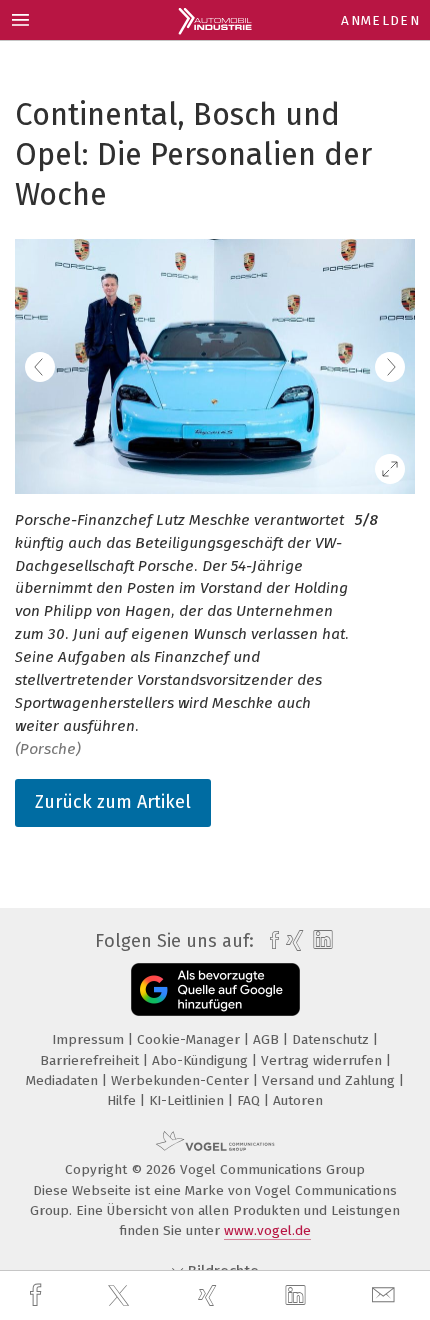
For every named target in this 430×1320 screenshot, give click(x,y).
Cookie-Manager (190, 1039)
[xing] (210, 1295)
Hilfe (123, 1100)
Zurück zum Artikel (113, 802)
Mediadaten (64, 1080)
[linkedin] (298, 1296)
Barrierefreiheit (91, 1060)
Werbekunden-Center (182, 1080)
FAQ (250, 1100)
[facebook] (38, 1295)
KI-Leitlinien (188, 1100)
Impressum (90, 1039)
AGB (268, 1039)
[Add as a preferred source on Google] (215, 989)
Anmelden (380, 20)
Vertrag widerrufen (323, 1060)
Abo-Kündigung (202, 1060)
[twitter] (121, 1296)
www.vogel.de (267, 1230)
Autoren (298, 1100)
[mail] (386, 1295)
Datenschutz (332, 1039)
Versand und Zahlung (330, 1080)
